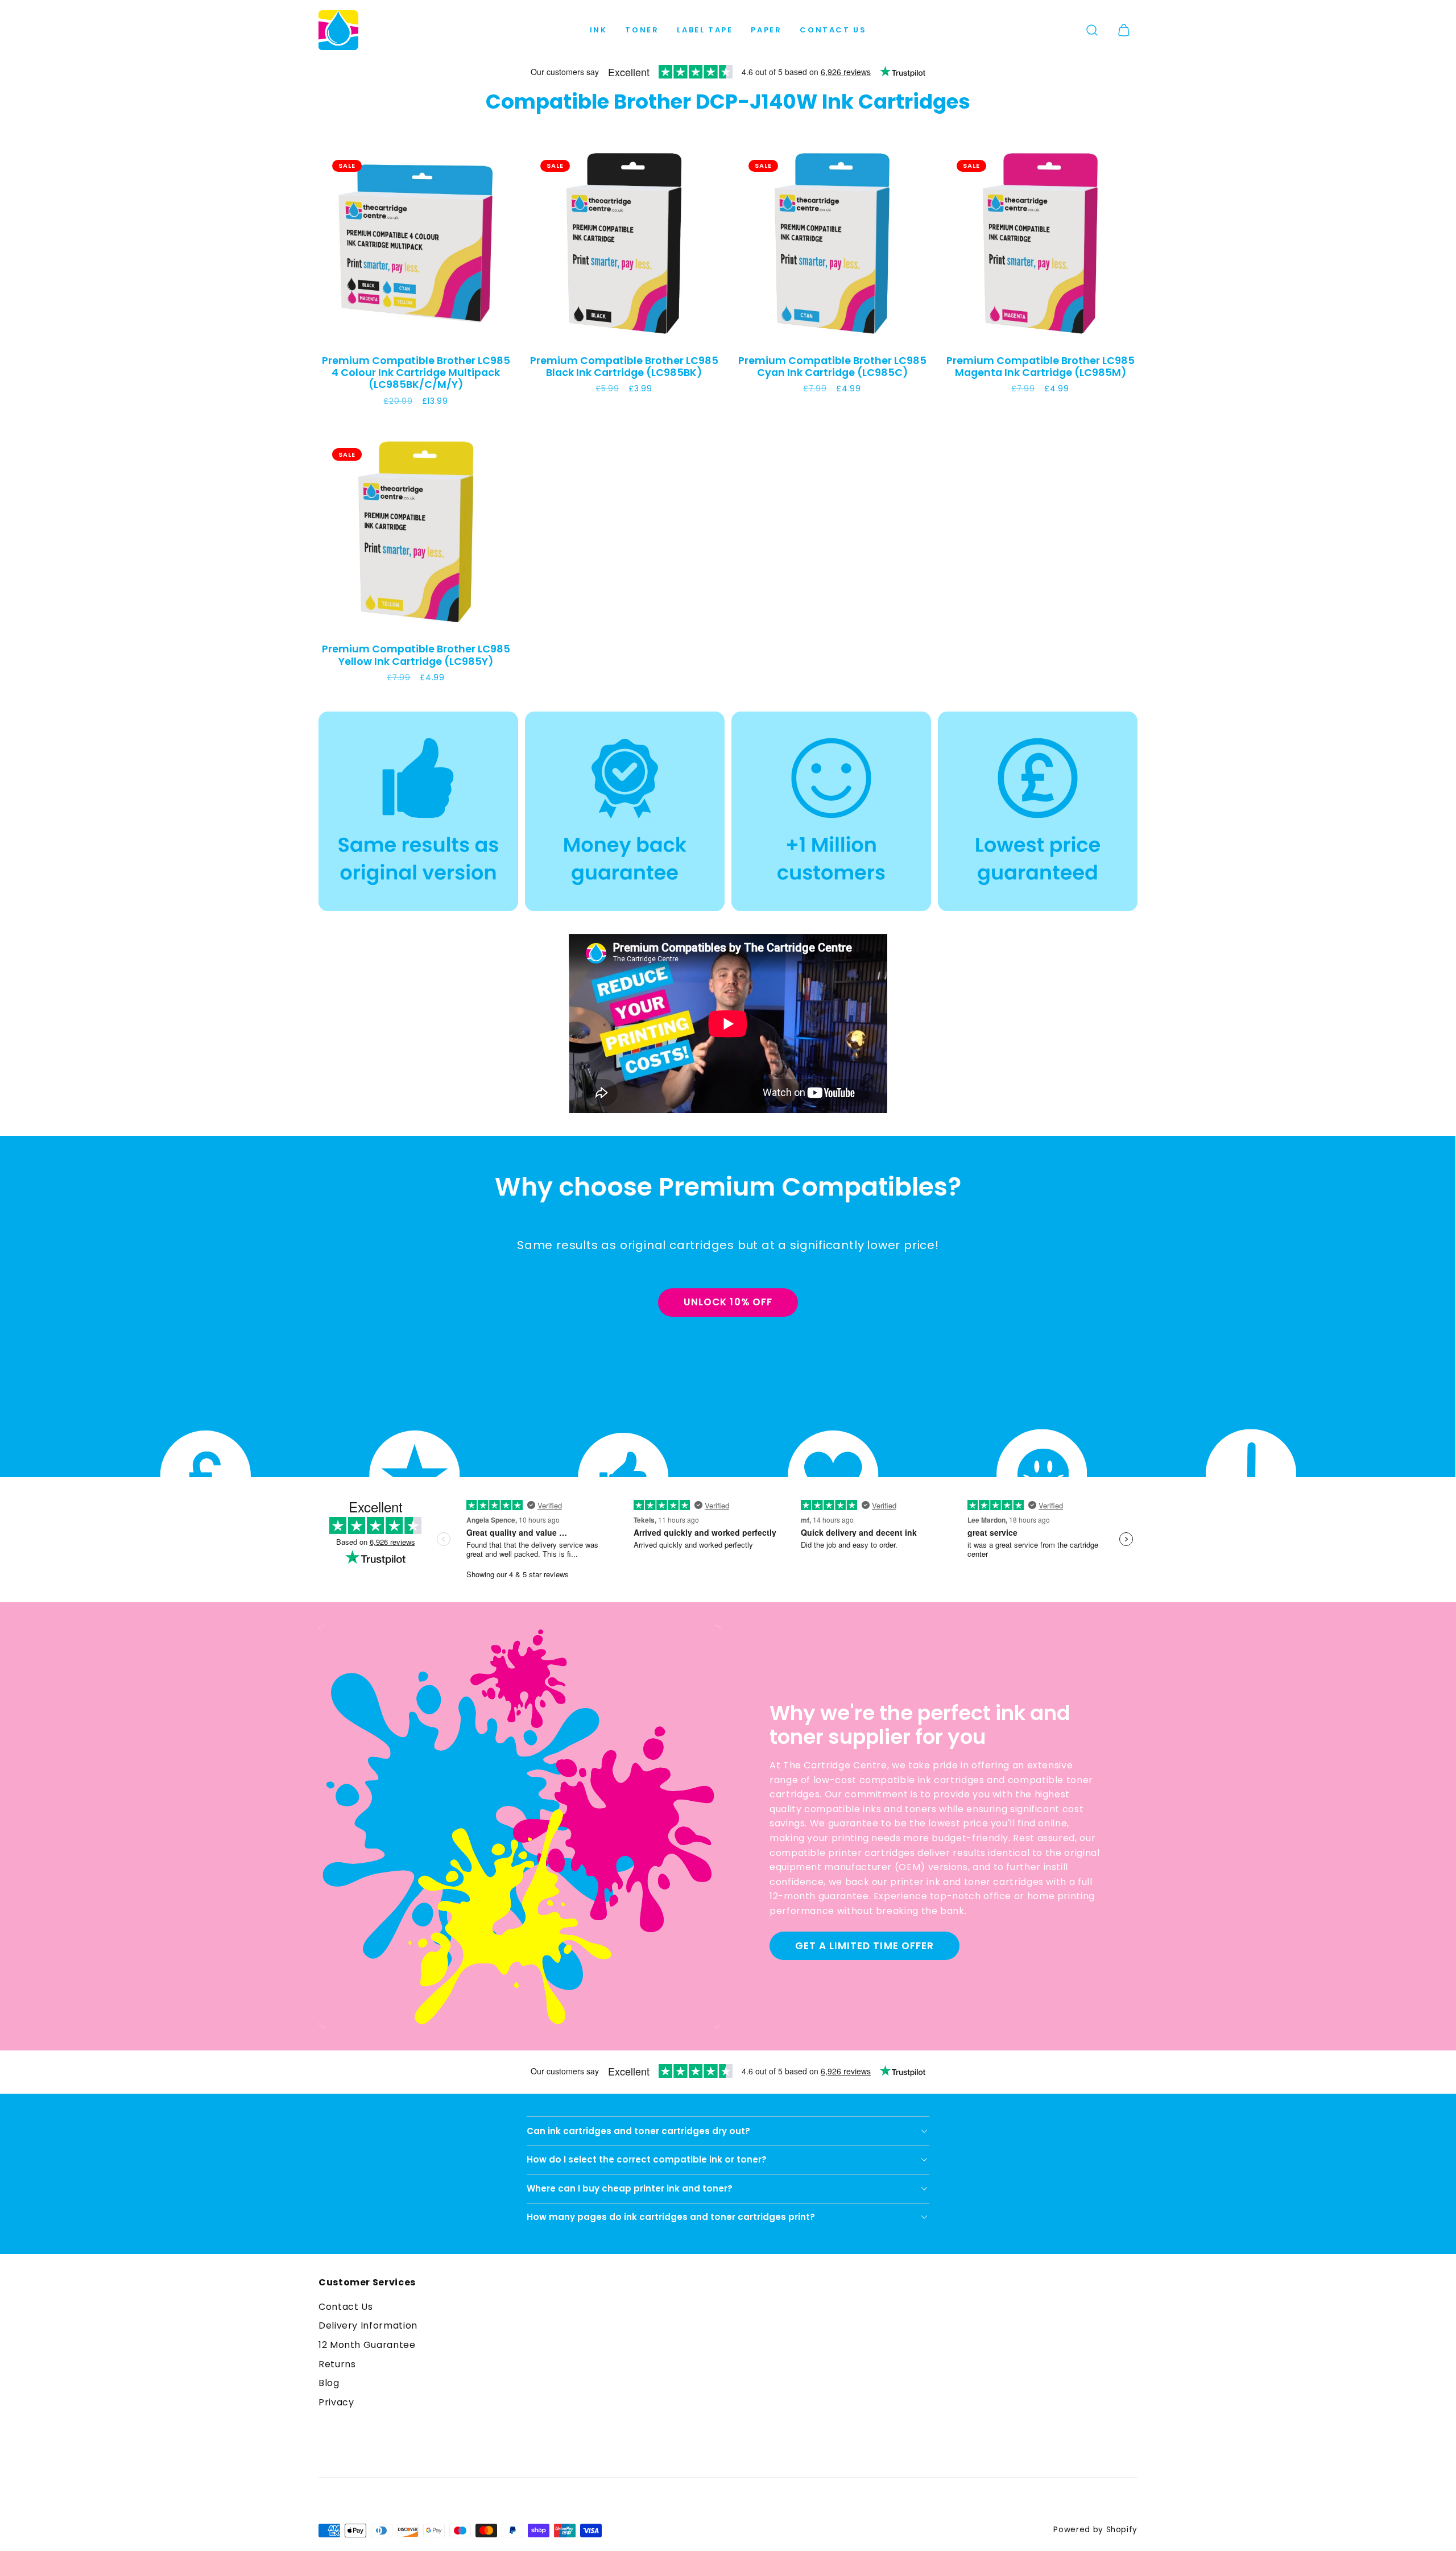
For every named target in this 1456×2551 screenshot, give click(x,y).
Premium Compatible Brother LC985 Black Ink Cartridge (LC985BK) (624, 366)
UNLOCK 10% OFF (728, 1302)
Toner (642, 30)
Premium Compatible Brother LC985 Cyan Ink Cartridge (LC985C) (832, 366)
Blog (329, 2383)
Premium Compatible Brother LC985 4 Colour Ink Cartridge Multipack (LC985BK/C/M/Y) (416, 373)
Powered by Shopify (1095, 2530)
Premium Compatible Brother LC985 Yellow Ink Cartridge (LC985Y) (416, 655)
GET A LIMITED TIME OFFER (864, 1946)
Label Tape (705, 30)
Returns (337, 2364)
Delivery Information (368, 2325)
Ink (599, 30)
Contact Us (833, 30)
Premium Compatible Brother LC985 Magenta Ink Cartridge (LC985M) (1041, 366)
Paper (766, 30)
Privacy (336, 2402)
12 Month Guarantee (367, 2345)
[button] (1092, 30)
